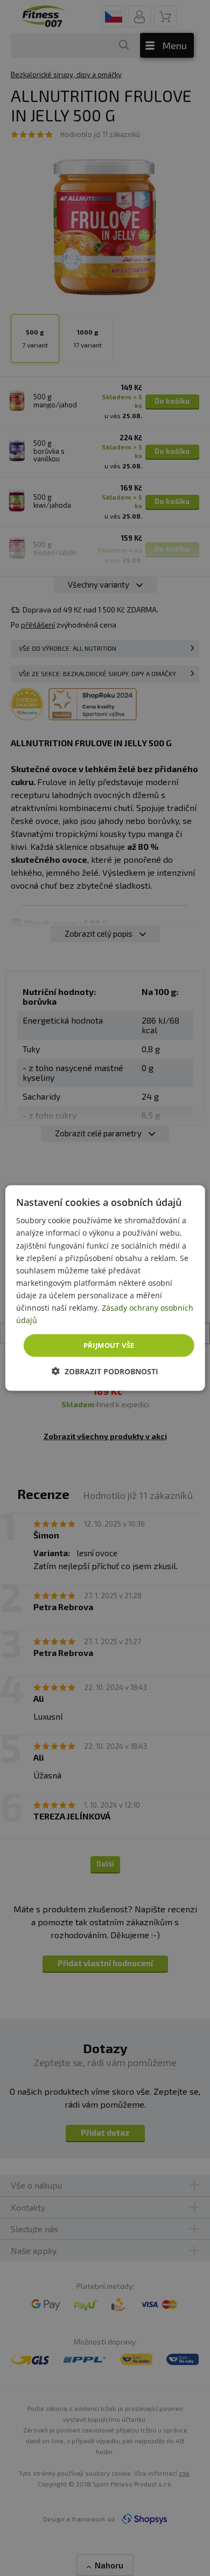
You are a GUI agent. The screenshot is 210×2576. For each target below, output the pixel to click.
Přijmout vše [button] (109, 1345)
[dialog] (105, 1288)
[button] (105, 1371)
